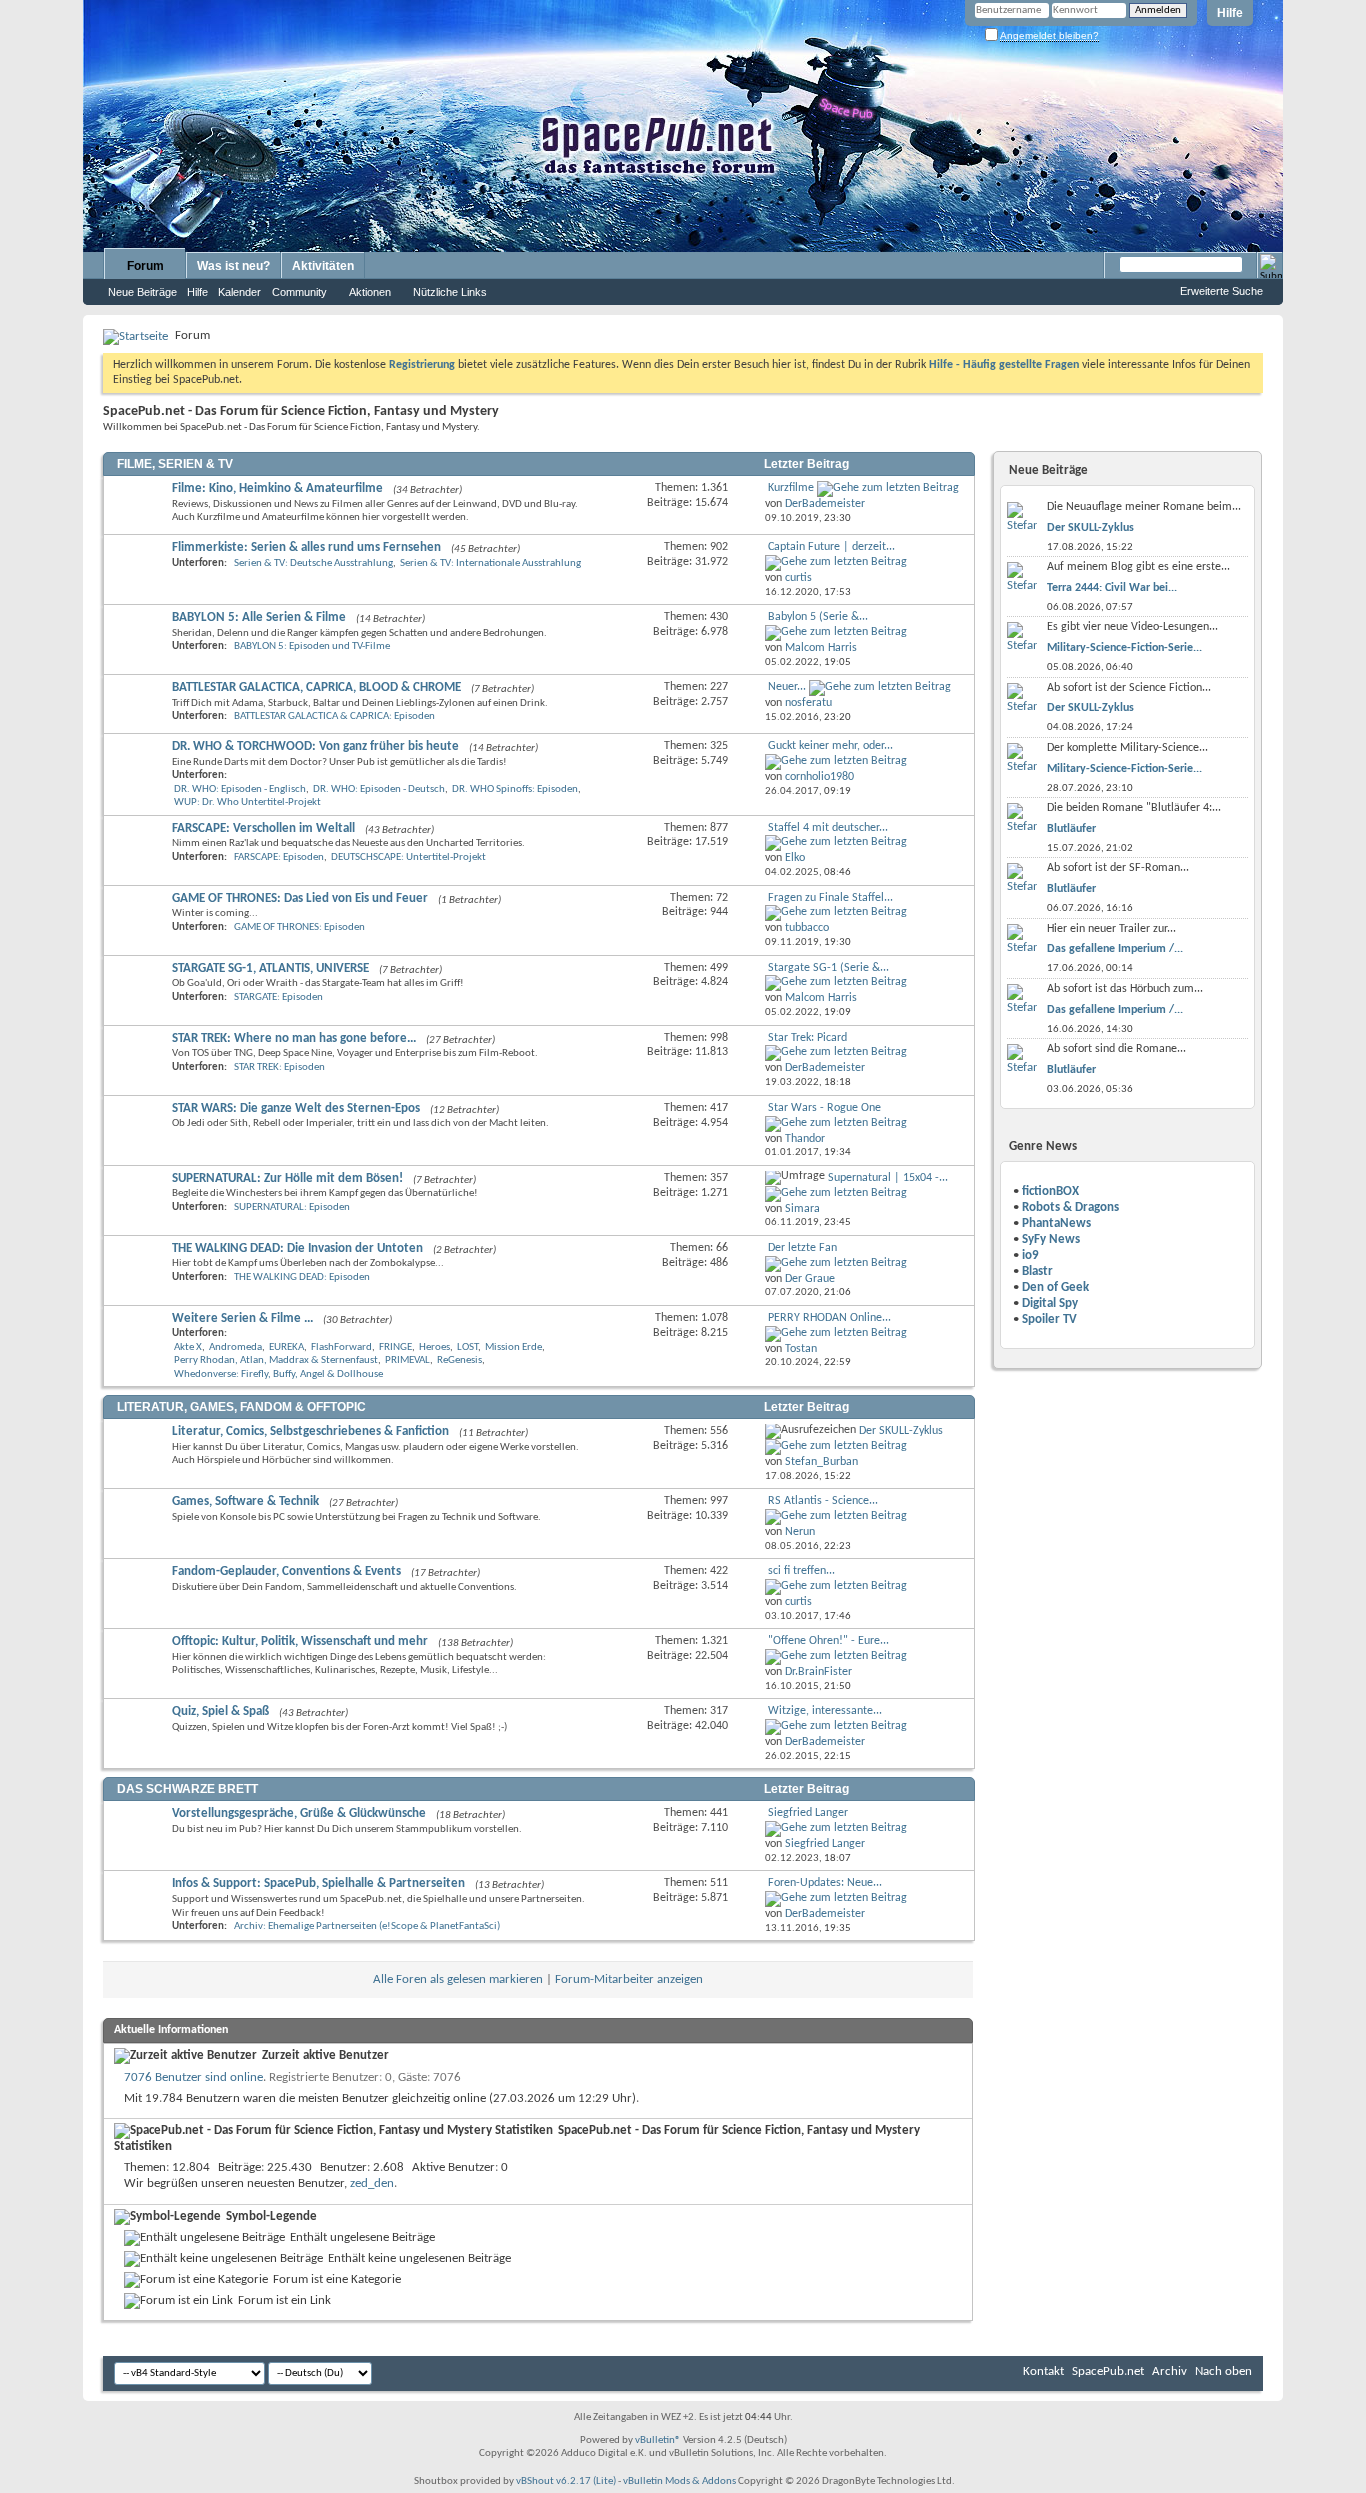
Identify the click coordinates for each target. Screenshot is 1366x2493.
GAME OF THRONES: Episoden (299, 927)
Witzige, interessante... (825, 1711)
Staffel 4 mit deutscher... (828, 828)
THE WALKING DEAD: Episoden (302, 1277)
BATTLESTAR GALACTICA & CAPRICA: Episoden (334, 716)
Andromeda (235, 1347)
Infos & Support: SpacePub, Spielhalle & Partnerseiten (318, 1883)
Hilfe (1230, 13)
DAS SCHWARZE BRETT (187, 1789)
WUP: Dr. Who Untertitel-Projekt (247, 802)
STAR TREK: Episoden (279, 1067)
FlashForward (341, 1347)
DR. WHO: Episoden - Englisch (240, 789)
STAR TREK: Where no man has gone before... (294, 1038)
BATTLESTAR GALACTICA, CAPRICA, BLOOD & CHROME (316, 687)
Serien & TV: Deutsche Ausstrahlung (313, 563)
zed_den (372, 2183)
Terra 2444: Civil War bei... (1112, 588)
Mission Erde (513, 1347)
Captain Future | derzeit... (831, 547)
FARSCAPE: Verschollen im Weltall (263, 828)
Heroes (434, 1347)
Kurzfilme (791, 488)
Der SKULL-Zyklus (901, 1431)
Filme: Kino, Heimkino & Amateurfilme (277, 488)
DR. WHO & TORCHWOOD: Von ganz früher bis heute (315, 746)
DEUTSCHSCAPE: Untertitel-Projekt (408, 857)
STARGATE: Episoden (278, 997)
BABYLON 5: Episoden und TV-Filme (312, 646)
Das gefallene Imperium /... (1115, 949)
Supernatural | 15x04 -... (888, 1178)
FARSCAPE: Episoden (279, 857)
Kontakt (1043, 2371)
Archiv (1169, 2371)
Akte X (188, 1347)
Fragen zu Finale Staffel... (830, 898)
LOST (467, 1347)
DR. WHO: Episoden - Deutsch (379, 789)
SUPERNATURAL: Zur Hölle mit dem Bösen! (287, 1178)
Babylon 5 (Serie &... (818, 617)
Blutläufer (1071, 829)
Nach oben (1223, 2371)
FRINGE (395, 1347)
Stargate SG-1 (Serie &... (828, 968)
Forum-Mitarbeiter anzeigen (629, 1979)
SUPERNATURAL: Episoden (292, 1207)
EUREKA (286, 1347)
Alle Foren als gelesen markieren (458, 1979)
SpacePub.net (1108, 2371)
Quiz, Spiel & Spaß (220, 1711)
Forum (145, 266)
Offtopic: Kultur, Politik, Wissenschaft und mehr (300, 1641)
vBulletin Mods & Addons (679, 2481)
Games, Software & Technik (245, 1501)
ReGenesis (459, 1360)
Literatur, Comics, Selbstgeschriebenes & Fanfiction (310, 1431)
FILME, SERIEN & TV (175, 464)
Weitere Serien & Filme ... (242, 1318)
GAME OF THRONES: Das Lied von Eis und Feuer (300, 898)
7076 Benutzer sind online (193, 2077)
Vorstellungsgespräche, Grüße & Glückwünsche (299, 1813)
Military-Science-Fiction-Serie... (1124, 648)
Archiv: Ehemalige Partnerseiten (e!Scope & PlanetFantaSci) (367, 1926)
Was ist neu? (233, 266)
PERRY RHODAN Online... (829, 1318)
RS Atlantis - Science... (823, 1501)
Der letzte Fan (802, 1248)
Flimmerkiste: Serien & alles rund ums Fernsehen (306, 547)
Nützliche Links (450, 292)
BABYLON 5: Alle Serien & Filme (259, 617)
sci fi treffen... (801, 1571)
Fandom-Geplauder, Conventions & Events (286, 1571)
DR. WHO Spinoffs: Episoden (515, 789)
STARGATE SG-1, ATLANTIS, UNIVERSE (270, 968)
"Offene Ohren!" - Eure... (828, 1641)
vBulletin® (658, 2440)
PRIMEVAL (407, 1360)
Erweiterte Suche (1221, 291)
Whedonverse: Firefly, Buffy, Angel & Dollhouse (278, 1374)
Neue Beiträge (142, 292)
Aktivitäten (323, 266)
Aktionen (370, 292)
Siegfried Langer (808, 1813)
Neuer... (787, 687)
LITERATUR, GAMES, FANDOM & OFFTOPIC (241, 1407)
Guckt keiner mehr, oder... (830, 746)
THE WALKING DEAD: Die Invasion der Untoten (297, 1248)
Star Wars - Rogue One (824, 1108)
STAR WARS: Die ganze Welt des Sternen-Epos (296, 1108)
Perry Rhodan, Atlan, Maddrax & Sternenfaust (276, 1360)
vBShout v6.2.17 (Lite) (566, 2481)
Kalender (239, 292)
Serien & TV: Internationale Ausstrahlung (490, 563)
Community (299, 292)
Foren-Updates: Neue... (825, 1883)
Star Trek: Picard (807, 1038)
